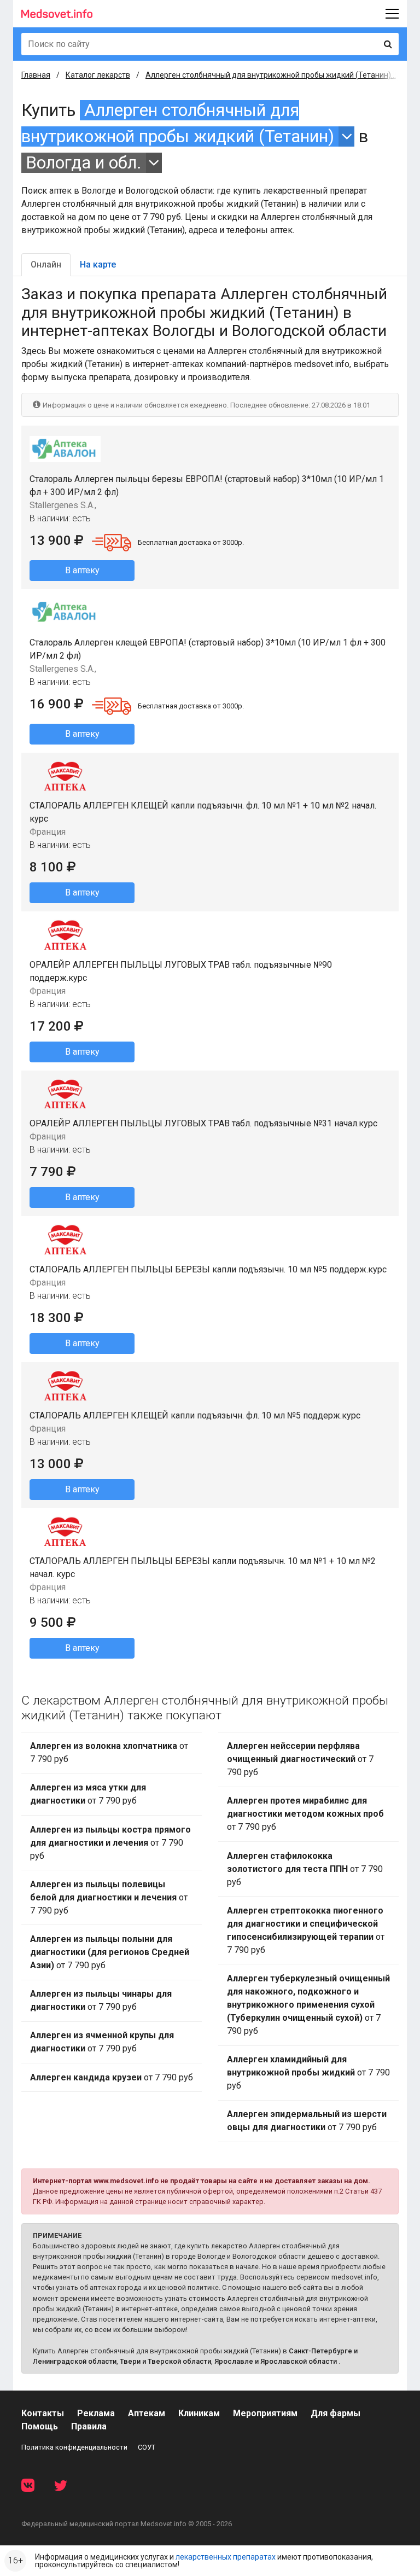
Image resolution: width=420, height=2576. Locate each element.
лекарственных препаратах (226, 2557)
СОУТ (147, 2447)
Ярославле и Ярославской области (276, 2361)
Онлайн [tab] (46, 264)
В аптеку (82, 570)
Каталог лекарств (98, 75)
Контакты (43, 2413)
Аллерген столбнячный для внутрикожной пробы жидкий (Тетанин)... (271, 75)
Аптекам (147, 2413)
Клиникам (199, 2413)
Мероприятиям (265, 2413)
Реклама (96, 2413)
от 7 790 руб (109, 1752)
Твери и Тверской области (165, 2361)
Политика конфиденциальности (74, 2447)
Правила (89, 2426)
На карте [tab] (98, 264)
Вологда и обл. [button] (84, 163)
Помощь (40, 2426)
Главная (36, 75)
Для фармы (336, 2413)
